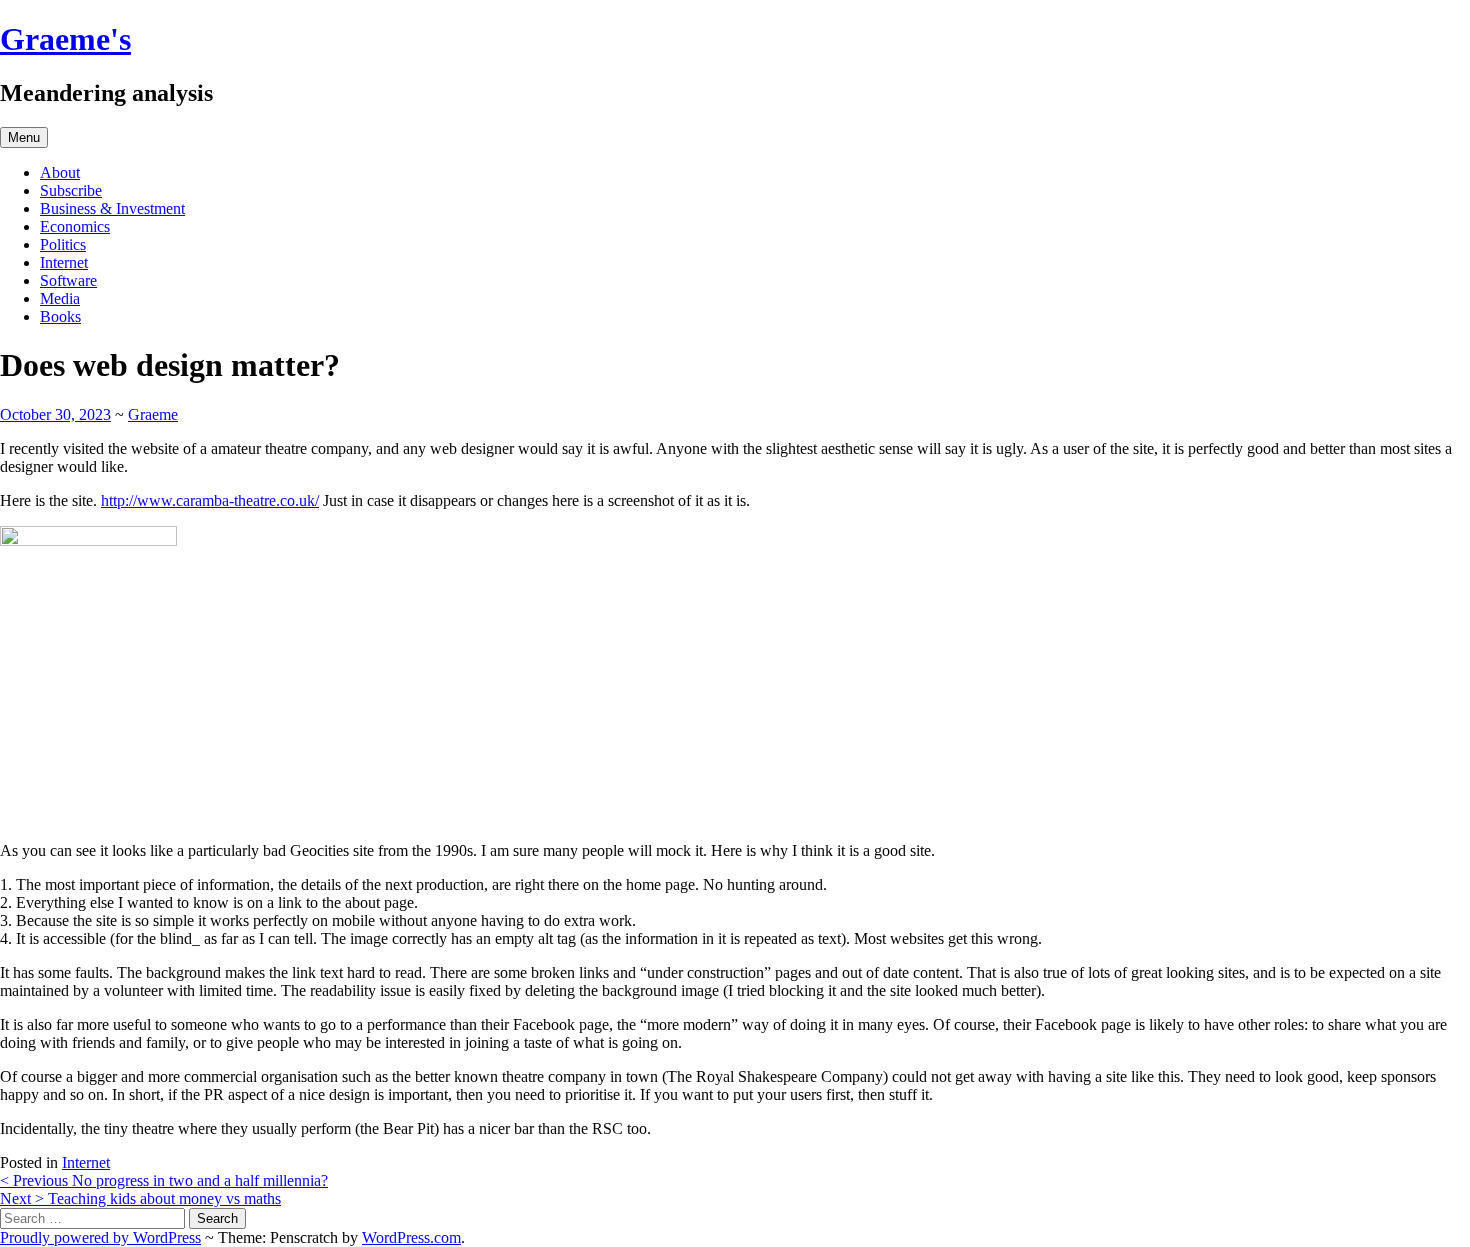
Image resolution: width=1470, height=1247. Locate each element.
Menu (24, 137)
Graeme (153, 414)
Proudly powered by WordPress (100, 1237)
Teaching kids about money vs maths (140, 1198)
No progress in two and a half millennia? (164, 1180)
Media (60, 298)
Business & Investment (112, 208)
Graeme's (65, 39)
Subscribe (71, 190)
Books (60, 316)
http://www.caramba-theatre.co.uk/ (210, 500)
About (60, 172)
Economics (75, 226)
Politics (63, 244)
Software (68, 280)
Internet (64, 262)
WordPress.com (411, 1237)
